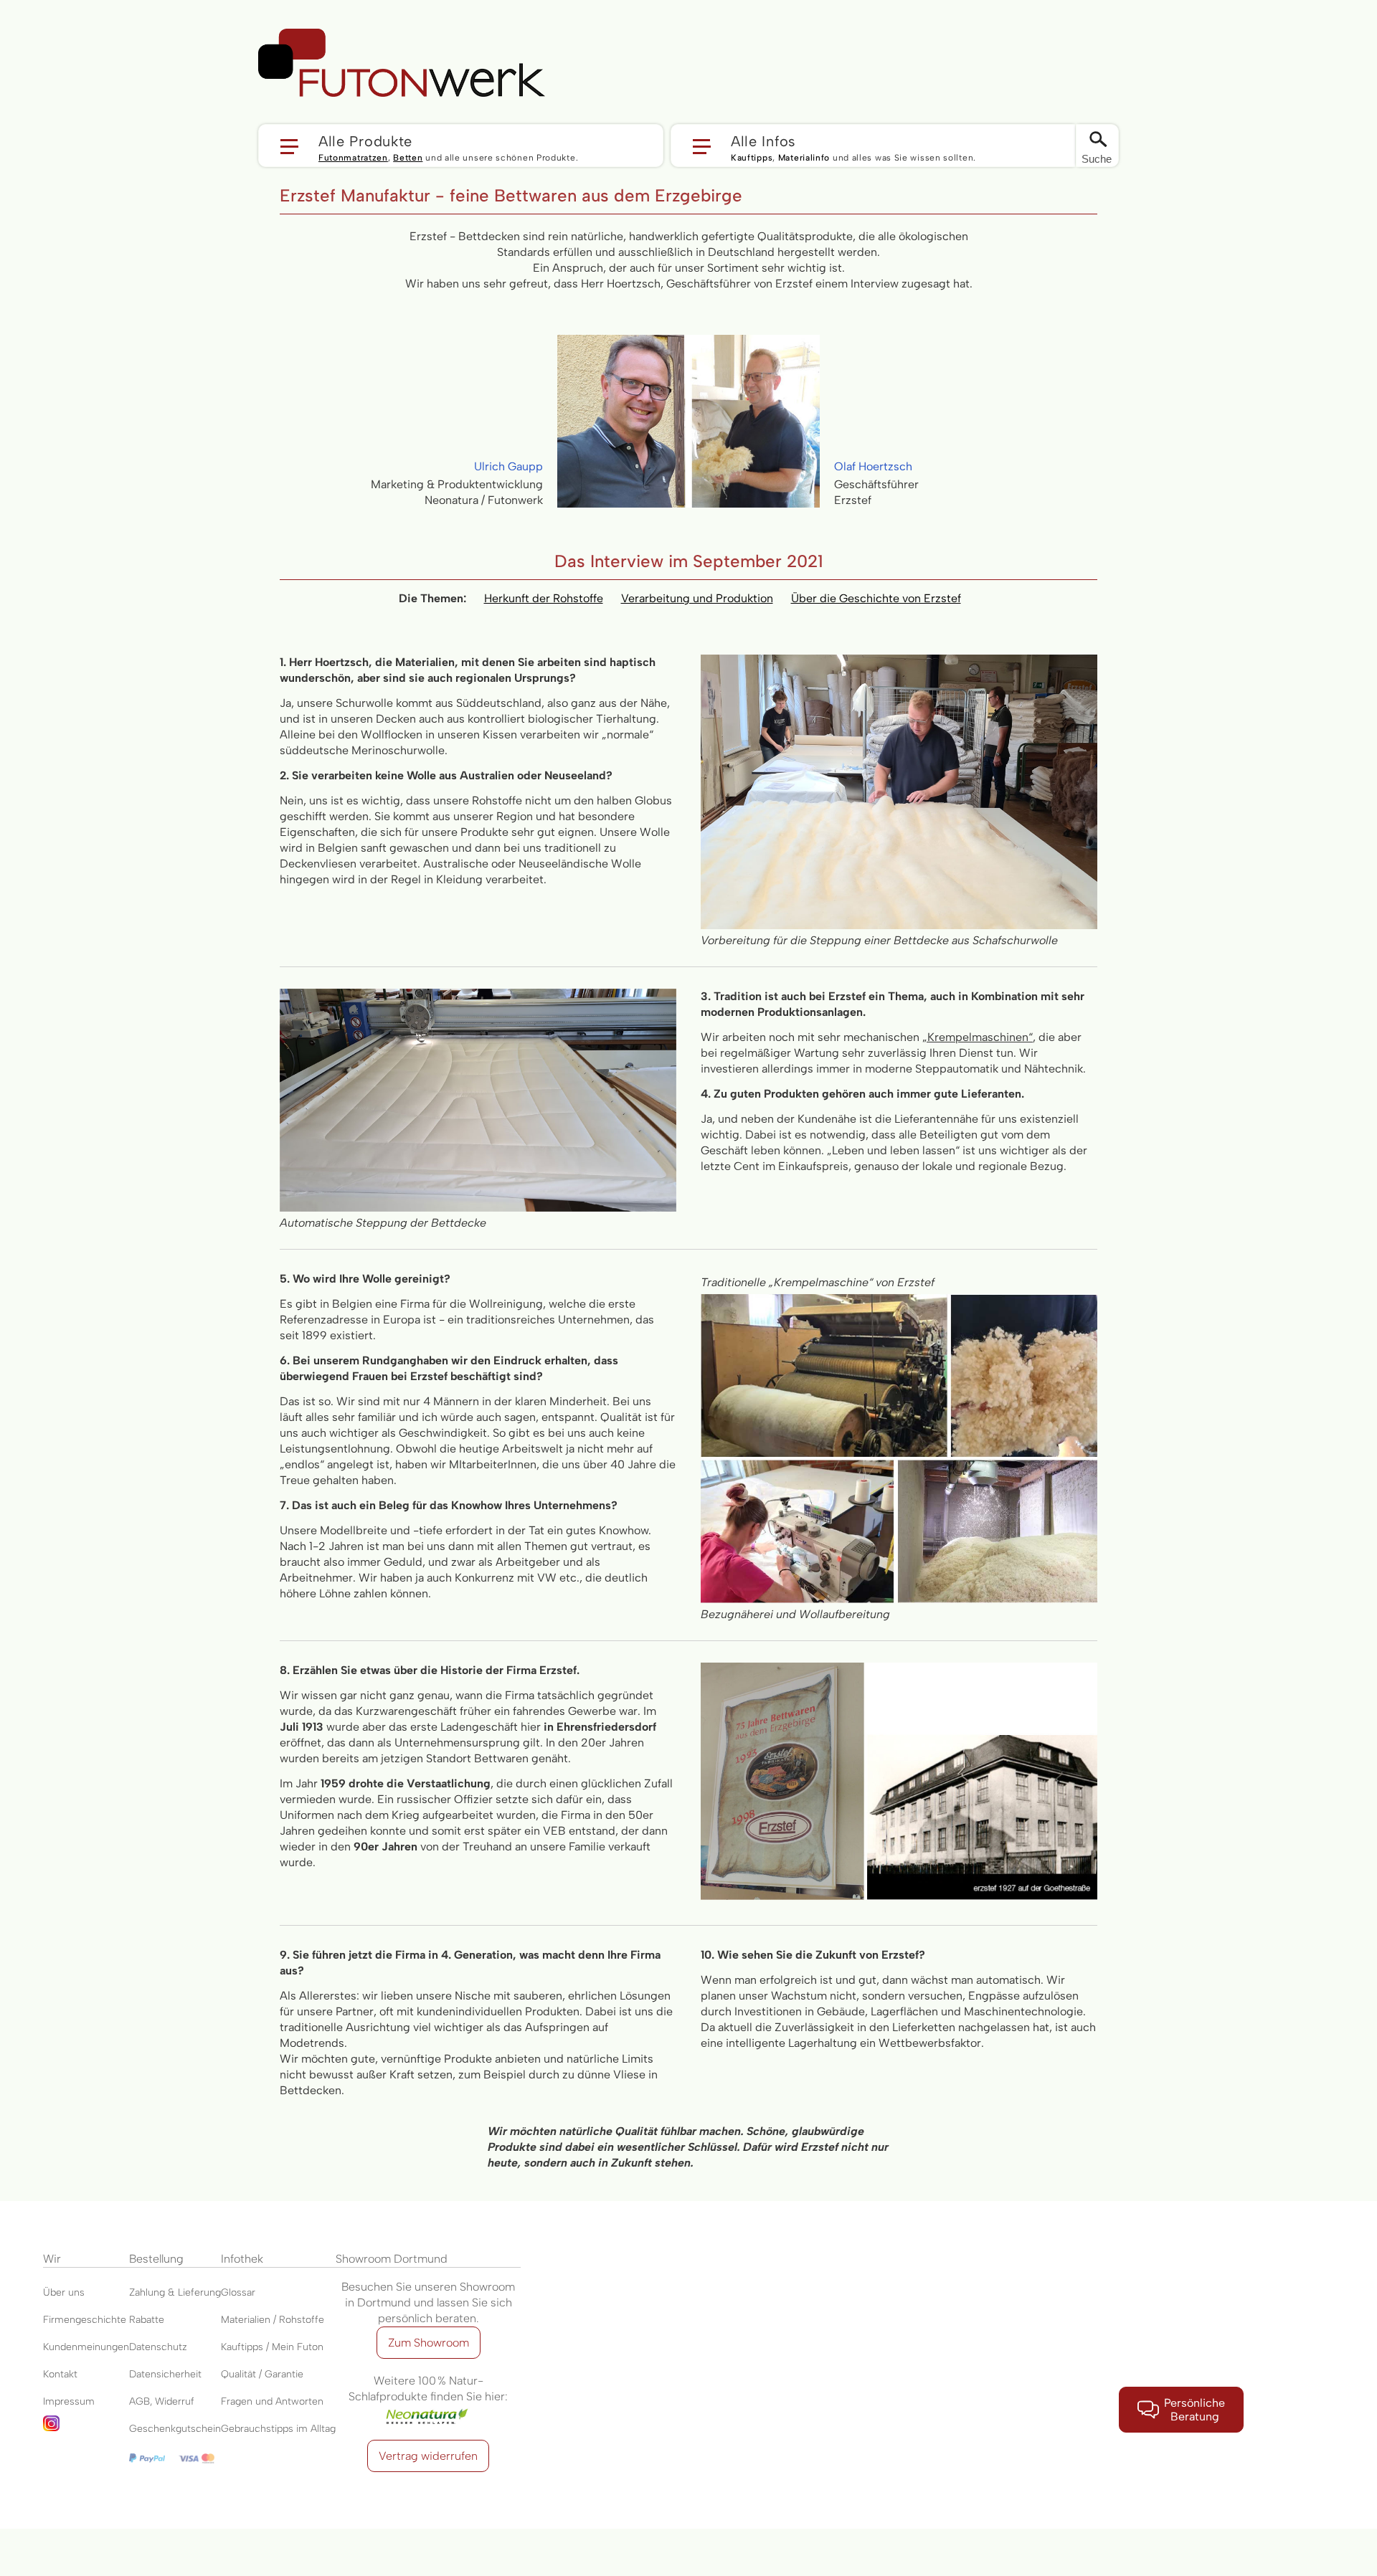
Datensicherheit (165, 2374)
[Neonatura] (429, 2412)
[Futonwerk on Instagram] (86, 2429)
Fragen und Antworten (272, 2401)
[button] (461, 146)
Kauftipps (752, 158)
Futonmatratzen (353, 158)
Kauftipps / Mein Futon (272, 2347)
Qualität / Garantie (262, 2374)
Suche (1097, 159)
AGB (139, 2401)
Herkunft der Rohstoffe (544, 598)
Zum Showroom (429, 2343)
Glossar (238, 2292)
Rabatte (147, 2320)
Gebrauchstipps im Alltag (278, 2429)
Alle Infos (763, 141)
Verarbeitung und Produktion (697, 598)
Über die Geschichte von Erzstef (876, 598)
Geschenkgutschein (175, 2429)
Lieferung (199, 2292)
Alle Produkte (365, 141)
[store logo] (402, 63)
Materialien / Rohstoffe (273, 2320)
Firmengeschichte (85, 2320)
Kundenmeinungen (86, 2347)
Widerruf (175, 2401)
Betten (408, 158)
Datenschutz (158, 2347)
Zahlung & (153, 2292)
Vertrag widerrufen (428, 2456)
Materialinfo (804, 158)
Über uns (64, 2292)
